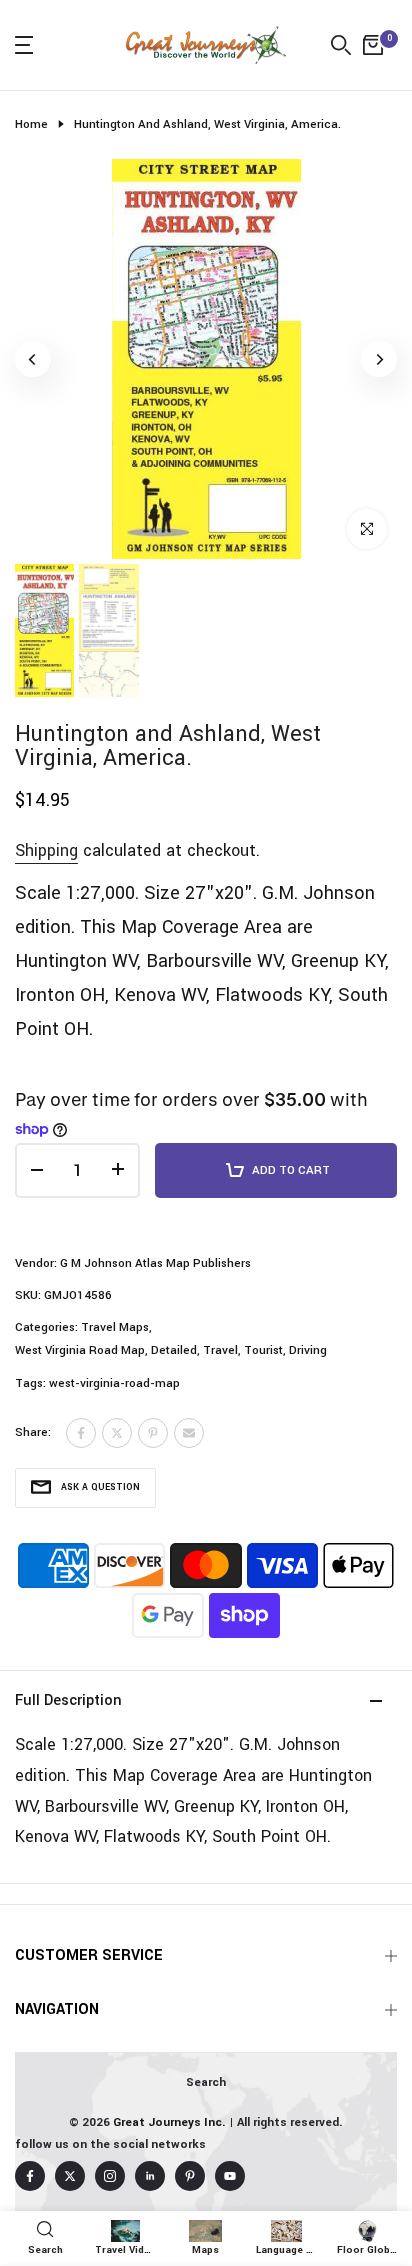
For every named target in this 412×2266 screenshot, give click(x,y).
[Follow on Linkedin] (150, 2176)
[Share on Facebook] (81, 1433)
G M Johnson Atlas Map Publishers (155, 1263)
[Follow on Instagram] (110, 2176)
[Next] (379, 359)
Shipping (46, 850)
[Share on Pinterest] (153, 1433)
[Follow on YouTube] (230, 2176)
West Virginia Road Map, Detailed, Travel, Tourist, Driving (171, 1350)
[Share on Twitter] (117, 1433)
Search (206, 2082)
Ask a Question (100, 1487)
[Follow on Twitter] (70, 2176)
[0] (373, 45)
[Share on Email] (189, 1433)
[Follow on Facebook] (30, 2176)
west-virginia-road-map (114, 1383)
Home (31, 124)
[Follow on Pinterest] (190, 2176)
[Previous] (33, 359)
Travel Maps (115, 1327)
